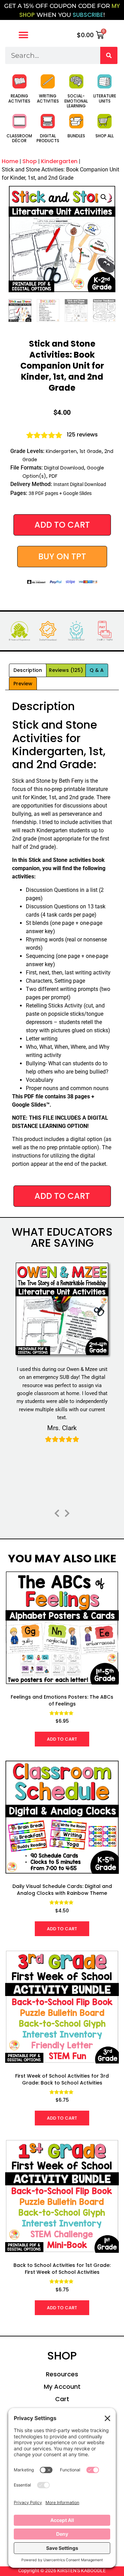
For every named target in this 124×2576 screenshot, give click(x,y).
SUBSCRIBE (88, 15)
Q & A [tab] (97, 670)
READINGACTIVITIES (19, 98)
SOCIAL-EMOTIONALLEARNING (76, 101)
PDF (53, 476)
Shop (30, 161)
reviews (82, 435)
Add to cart (62, 525)
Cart (62, 2399)
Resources (62, 2374)
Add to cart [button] (62, 1739)
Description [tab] (28, 670)
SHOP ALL (105, 136)
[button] (23, 35)
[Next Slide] (67, 1512)
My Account (62, 2387)
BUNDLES (76, 136)
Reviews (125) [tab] (66, 670)
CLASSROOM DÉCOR (19, 138)
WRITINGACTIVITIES (48, 98)
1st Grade (91, 451)
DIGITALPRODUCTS (48, 138)
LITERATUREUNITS (105, 98)
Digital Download (64, 468)
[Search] (109, 55)
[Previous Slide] (57, 1512)
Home (10, 161)
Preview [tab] (23, 684)
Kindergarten (59, 161)
